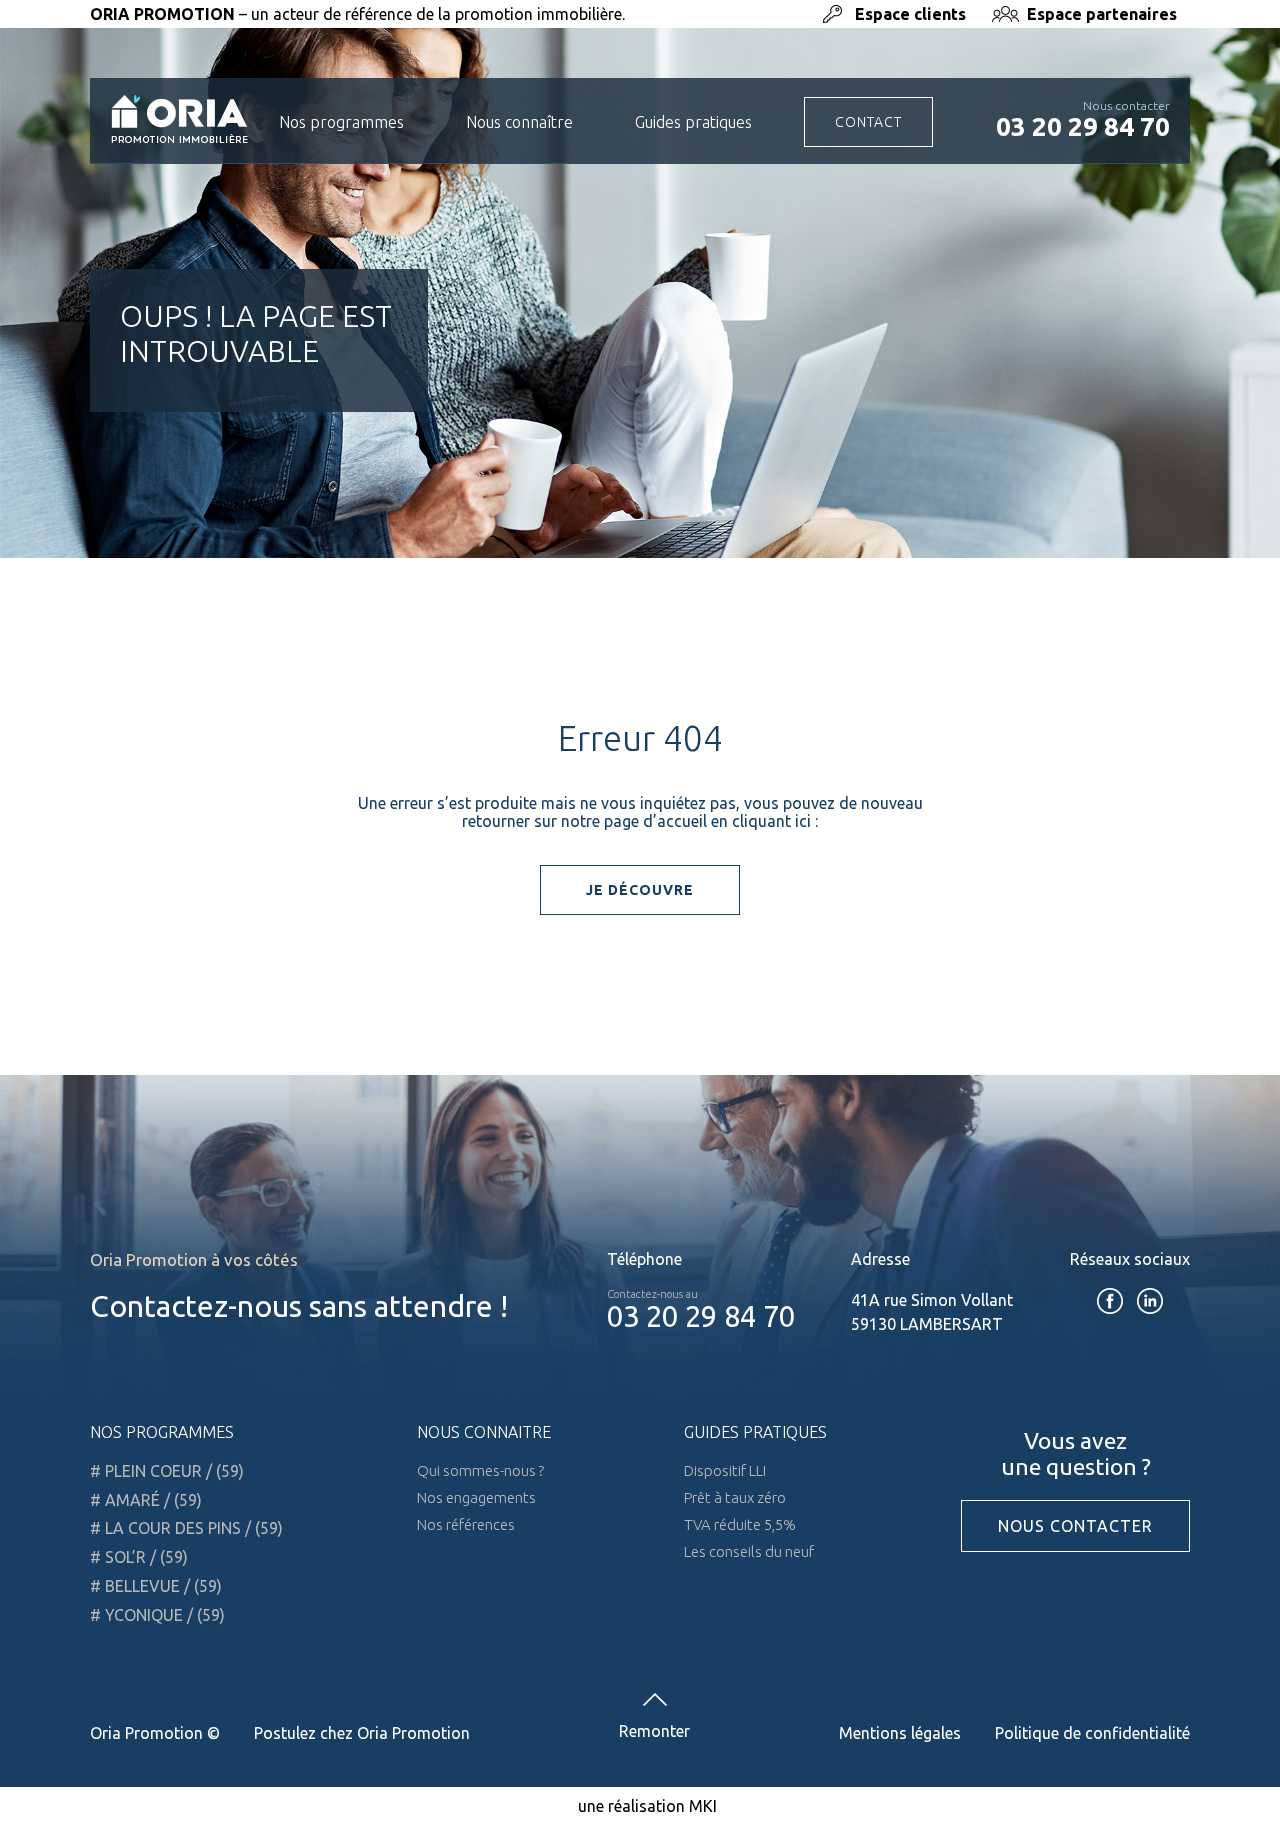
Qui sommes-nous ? (480, 1470)
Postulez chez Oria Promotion (362, 1733)
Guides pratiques (693, 122)
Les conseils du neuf (749, 1551)
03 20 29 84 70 (1083, 126)
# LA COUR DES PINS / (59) (186, 1528)
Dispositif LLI (725, 1470)
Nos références (466, 1524)
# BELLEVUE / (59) (156, 1586)
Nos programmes (341, 122)
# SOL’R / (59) (139, 1557)
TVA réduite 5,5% (740, 1524)
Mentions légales (900, 1733)
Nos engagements (476, 1497)
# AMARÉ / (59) (146, 1500)
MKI (703, 1806)
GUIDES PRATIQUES (755, 1432)
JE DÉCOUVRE (640, 890)
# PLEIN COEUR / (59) (167, 1471)
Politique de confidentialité (1092, 1733)
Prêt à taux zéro (735, 1497)
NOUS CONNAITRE (484, 1432)
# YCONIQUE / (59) (157, 1615)
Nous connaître (519, 122)
